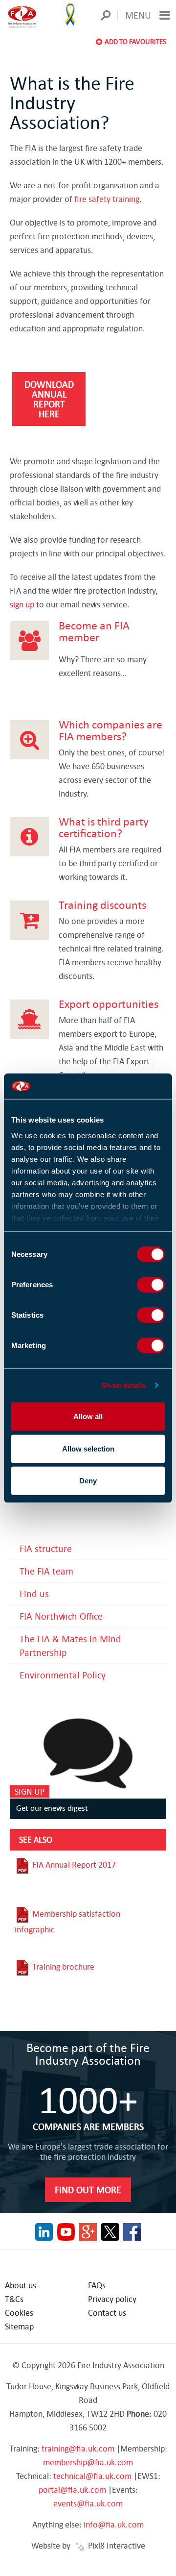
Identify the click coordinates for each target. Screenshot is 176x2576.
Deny (88, 1481)
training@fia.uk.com (78, 2448)
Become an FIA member (94, 631)
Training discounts (102, 904)
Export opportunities (109, 1003)
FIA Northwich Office (61, 1616)
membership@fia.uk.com (88, 2462)
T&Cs (14, 2299)
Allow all (88, 1416)
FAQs (97, 2285)
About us (21, 2285)
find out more (88, 2189)
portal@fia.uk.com (72, 2489)
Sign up (30, 1791)
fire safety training (107, 199)
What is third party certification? (104, 827)
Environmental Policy (63, 1675)
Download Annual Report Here (49, 399)
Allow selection (88, 1448)
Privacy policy (112, 2299)
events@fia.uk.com (88, 2503)
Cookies (19, 2313)
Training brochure (62, 1966)
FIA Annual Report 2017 (73, 1864)
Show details (123, 1385)
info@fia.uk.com (114, 2524)
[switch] (151, 1285)
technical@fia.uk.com (92, 2476)
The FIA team (46, 1571)
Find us (34, 1593)
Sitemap (19, 2326)
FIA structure (46, 1548)
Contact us (107, 2313)
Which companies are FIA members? (110, 730)
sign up (22, 604)
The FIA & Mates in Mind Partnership (70, 1645)
